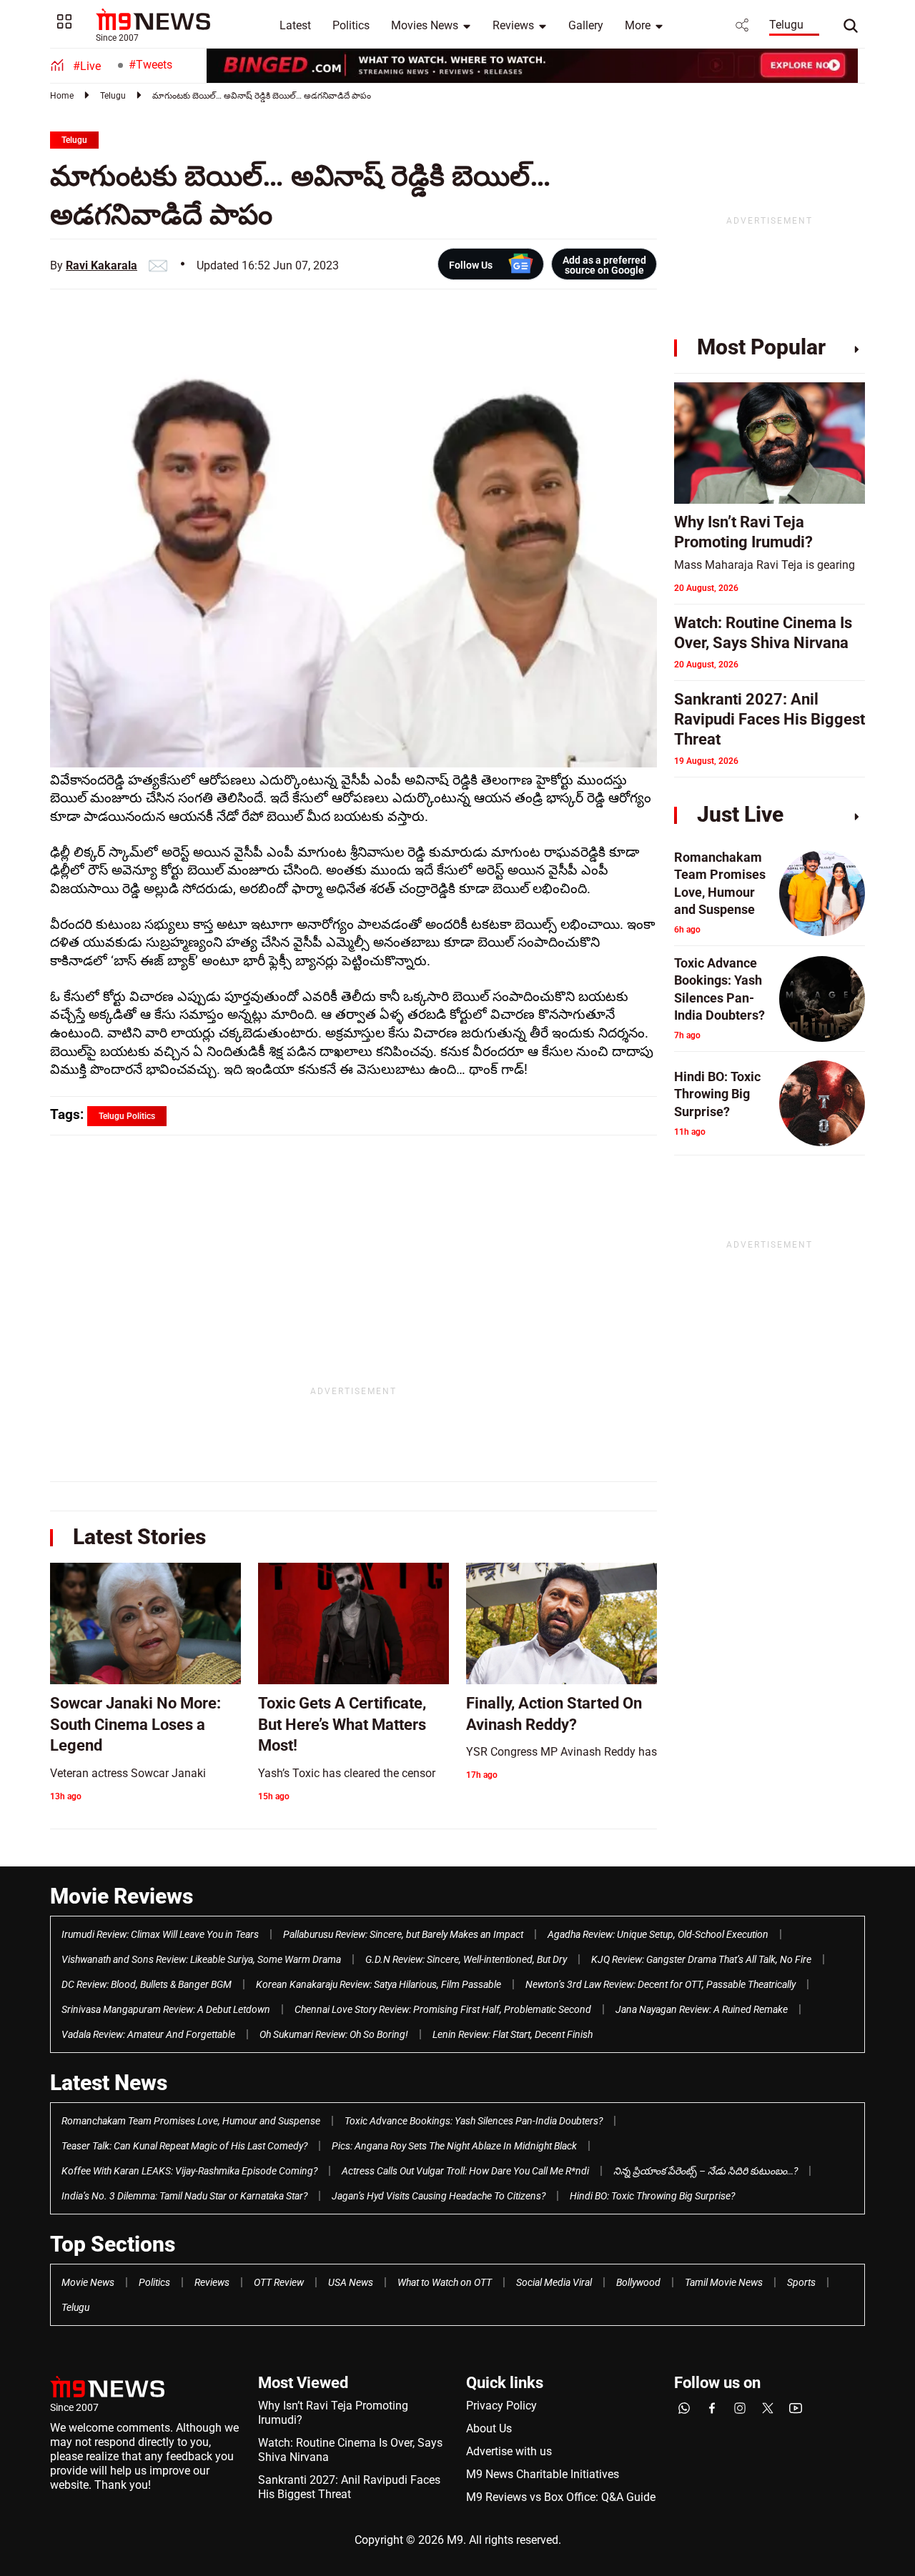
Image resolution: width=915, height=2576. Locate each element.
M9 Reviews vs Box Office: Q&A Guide (561, 2497)
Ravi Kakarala (102, 265)
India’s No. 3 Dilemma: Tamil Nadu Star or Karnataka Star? (184, 2196)
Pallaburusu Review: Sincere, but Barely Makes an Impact (403, 1934)
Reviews (513, 25)
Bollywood (638, 2282)
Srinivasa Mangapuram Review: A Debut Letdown (166, 2009)
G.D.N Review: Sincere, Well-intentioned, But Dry (466, 1959)
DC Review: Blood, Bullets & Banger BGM (147, 1984)
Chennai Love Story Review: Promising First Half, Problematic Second (443, 2009)
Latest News (109, 2083)
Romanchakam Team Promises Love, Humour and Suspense (191, 2121)
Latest (295, 25)
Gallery (586, 25)
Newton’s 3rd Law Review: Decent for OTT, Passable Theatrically (661, 1984)
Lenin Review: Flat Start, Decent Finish (513, 2034)
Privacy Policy (501, 2406)
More (638, 25)
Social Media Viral (554, 2282)
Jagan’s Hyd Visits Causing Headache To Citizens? (439, 2196)
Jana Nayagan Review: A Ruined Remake (702, 2009)
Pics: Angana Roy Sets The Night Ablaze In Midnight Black (454, 2146)
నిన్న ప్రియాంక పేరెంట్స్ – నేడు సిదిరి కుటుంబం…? (706, 2171)
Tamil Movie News (724, 2282)
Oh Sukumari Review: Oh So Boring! (334, 2034)
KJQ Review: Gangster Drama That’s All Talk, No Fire (701, 1959)
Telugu (786, 25)
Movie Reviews (122, 1896)
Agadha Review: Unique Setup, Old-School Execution (658, 1934)
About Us (489, 2428)
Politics (351, 25)
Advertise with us (509, 2451)
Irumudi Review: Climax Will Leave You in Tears (160, 1934)
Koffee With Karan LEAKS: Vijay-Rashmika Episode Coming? (189, 2171)
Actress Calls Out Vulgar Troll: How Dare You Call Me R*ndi (465, 2171)
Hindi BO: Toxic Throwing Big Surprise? (652, 2196)
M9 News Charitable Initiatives (543, 2474)
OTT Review (279, 2282)
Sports (801, 2282)
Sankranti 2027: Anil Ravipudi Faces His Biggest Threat (349, 2487)
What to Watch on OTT (445, 2282)
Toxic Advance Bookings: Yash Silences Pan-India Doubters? (474, 2121)
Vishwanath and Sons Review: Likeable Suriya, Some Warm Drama (201, 1959)
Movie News (88, 2282)
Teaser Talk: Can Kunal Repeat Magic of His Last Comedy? (184, 2146)
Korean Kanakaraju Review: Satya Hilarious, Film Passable (379, 1984)
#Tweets (150, 65)
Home (62, 96)
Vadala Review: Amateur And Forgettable (148, 2034)
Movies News (425, 25)
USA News (351, 2282)
